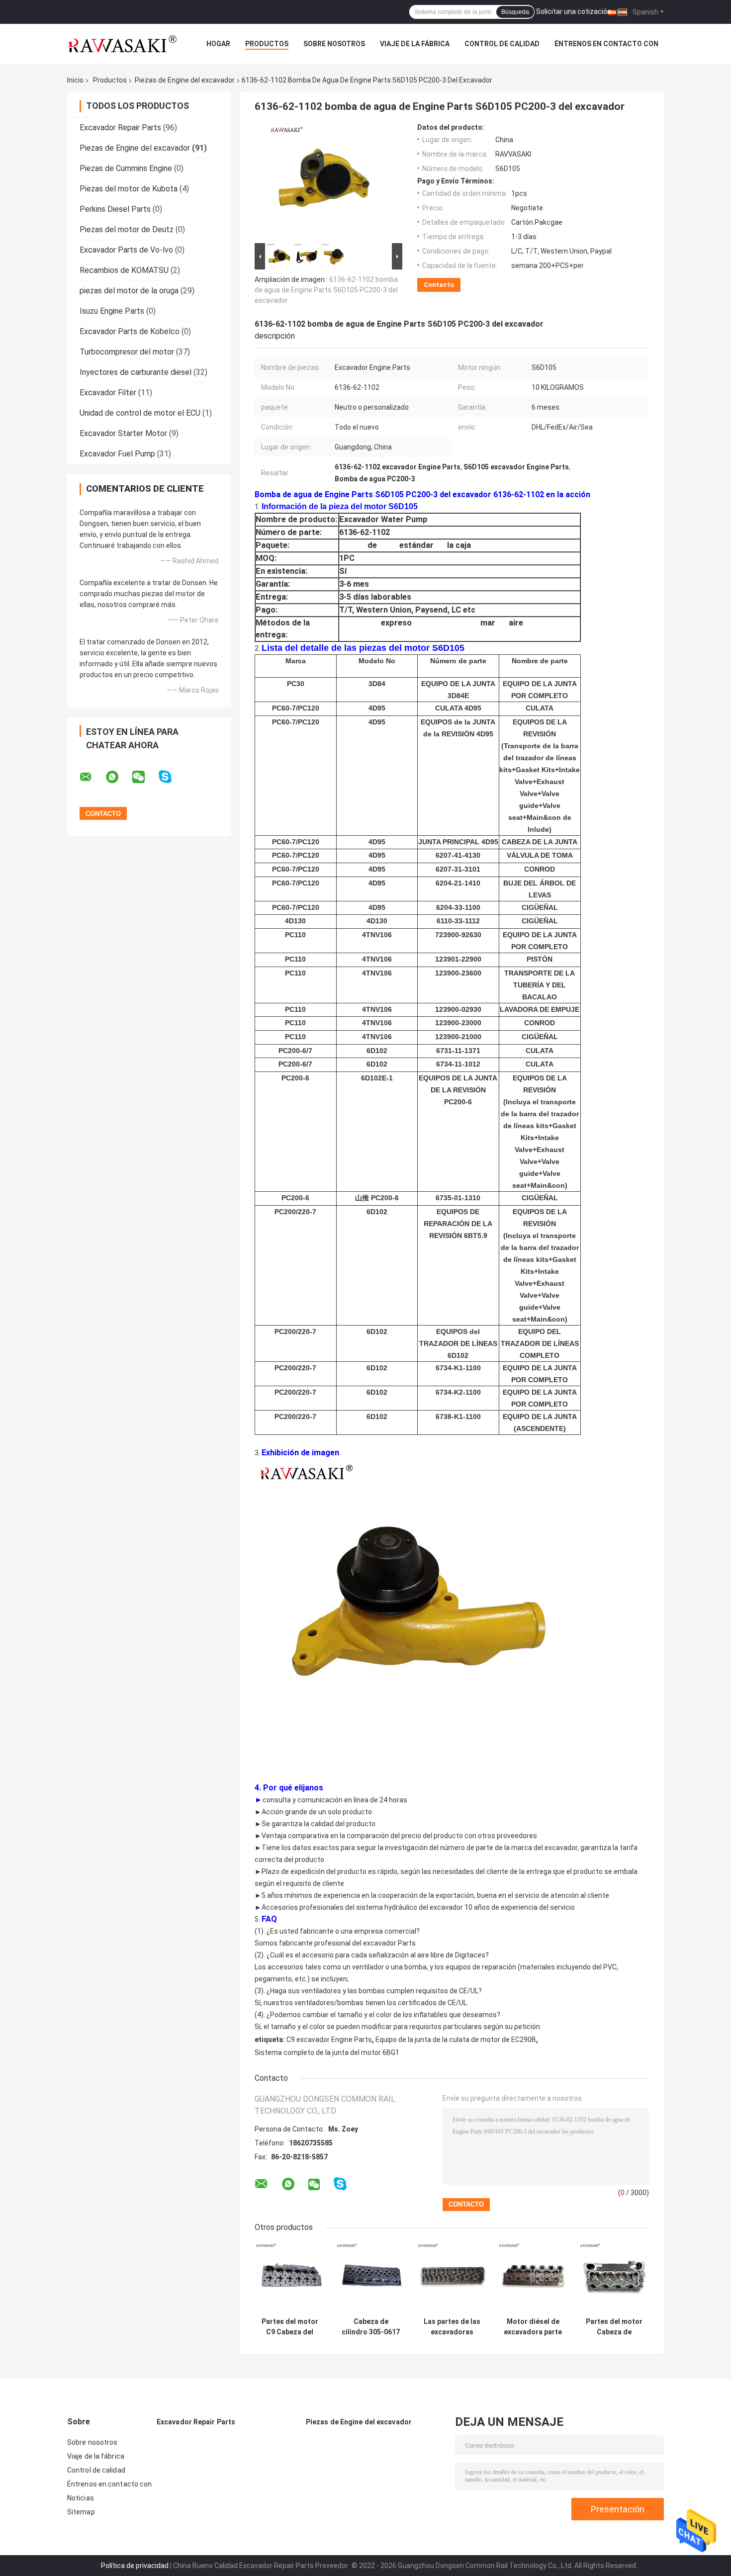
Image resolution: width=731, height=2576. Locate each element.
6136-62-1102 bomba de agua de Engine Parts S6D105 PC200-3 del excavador (326, 290)
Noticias (81, 2498)
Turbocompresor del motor (127, 352)
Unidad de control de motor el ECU (140, 413)
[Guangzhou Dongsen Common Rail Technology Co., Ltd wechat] (145, 777)
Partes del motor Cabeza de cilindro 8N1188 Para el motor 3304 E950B (614, 2327)
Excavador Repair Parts (120, 128)
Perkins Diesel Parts (115, 209)
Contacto (439, 285)
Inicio (75, 80)
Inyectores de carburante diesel (136, 372)
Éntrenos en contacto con (606, 44)
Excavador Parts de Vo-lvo (126, 250)
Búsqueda (515, 12)
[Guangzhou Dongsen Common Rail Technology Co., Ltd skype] (171, 777)
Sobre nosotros (334, 44)
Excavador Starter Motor (123, 433)
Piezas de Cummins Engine (126, 168)
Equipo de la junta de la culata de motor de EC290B (456, 2040)
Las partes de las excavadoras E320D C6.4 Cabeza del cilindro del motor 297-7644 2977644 (452, 2327)
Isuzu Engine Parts (112, 311)
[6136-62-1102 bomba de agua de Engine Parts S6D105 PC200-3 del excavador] (324, 182)
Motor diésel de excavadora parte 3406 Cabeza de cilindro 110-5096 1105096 (533, 2327)
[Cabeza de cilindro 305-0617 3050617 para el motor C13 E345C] (371, 2277)
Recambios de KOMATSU (124, 270)
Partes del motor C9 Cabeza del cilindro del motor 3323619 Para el (290, 2327)
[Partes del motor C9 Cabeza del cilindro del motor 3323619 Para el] (290, 2277)
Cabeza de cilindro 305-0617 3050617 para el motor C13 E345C (371, 2327)
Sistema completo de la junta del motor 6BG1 (327, 2052)
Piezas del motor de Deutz (127, 229)
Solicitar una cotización (574, 11)
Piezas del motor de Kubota (129, 189)
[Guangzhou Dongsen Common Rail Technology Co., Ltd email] (92, 777)
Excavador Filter (108, 393)
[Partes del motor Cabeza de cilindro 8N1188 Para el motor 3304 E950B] (614, 2277)
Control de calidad (502, 44)
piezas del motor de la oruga (129, 291)
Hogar (218, 44)
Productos (267, 44)
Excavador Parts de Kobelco (130, 331)
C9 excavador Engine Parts (329, 2040)
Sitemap (81, 2512)
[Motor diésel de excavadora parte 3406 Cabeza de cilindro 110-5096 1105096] (533, 2277)
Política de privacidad (135, 2566)
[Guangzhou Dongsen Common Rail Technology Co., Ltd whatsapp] (118, 777)
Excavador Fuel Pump (117, 454)
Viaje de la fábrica (415, 44)
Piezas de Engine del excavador (185, 80)
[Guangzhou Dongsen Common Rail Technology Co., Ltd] (122, 44)
